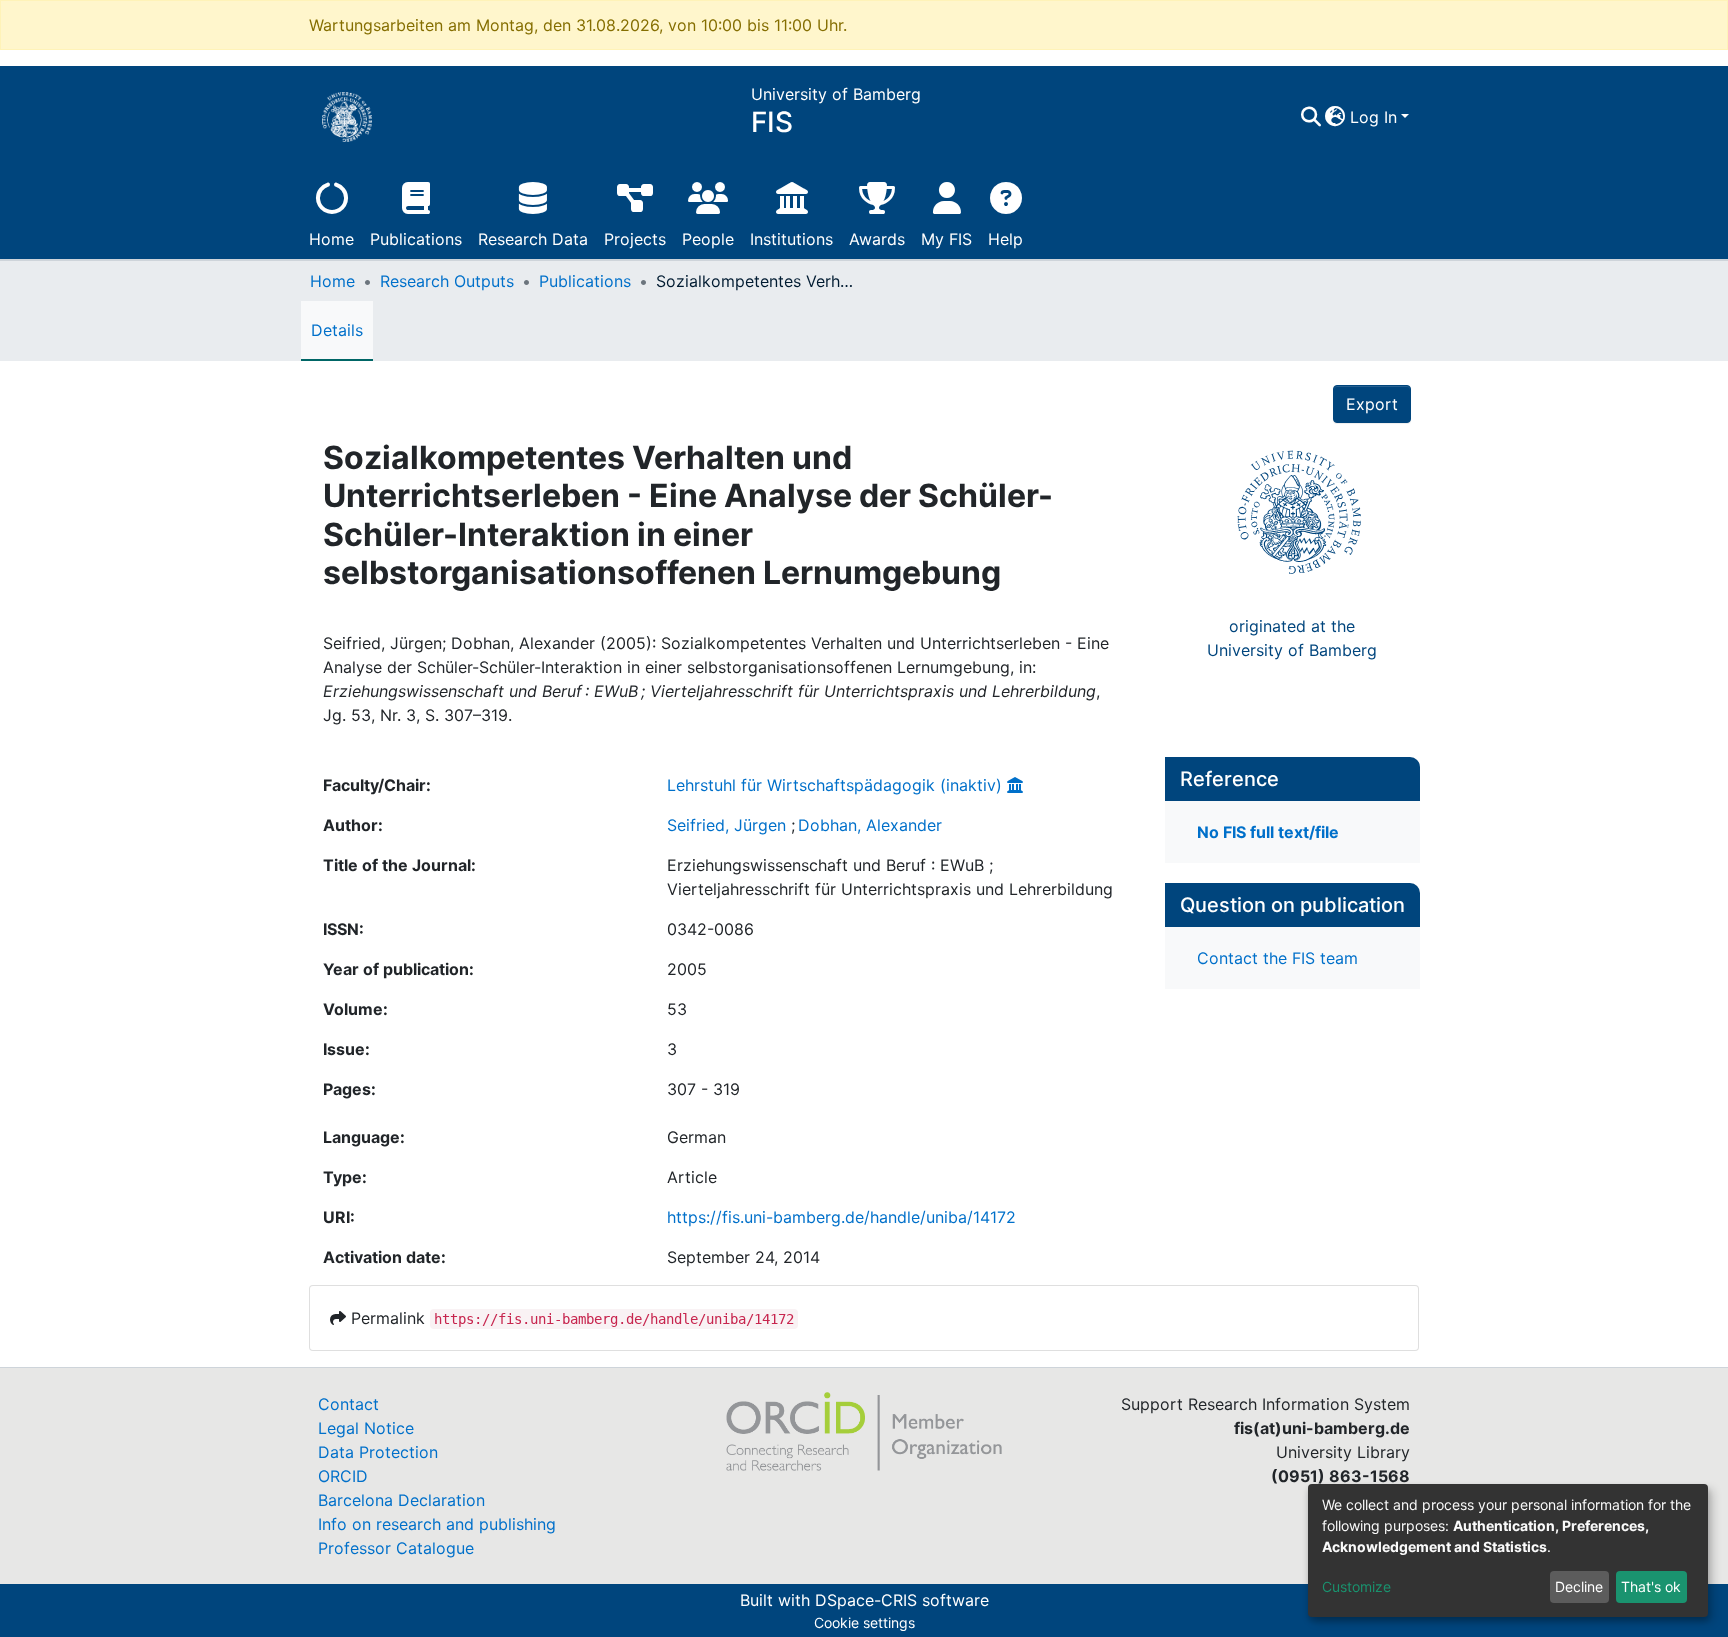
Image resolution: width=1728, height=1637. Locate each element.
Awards (877, 239)
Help (1005, 239)
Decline (1579, 1586)
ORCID (343, 1476)
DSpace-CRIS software (902, 1600)
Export (1372, 404)
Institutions (791, 239)
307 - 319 (703, 1089)
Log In (1373, 117)
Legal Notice (366, 1428)
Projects (635, 239)
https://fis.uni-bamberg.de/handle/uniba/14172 (841, 1217)
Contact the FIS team (1277, 958)
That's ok (1651, 1586)
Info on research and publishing (437, 1524)
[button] (1335, 117)
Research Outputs (447, 281)
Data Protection (378, 1452)
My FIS (946, 239)
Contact (348, 1404)
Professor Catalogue (396, 1548)
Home (331, 239)
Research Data (533, 239)
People (708, 239)
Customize (1356, 1586)
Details (337, 330)
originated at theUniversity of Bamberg (1292, 638)
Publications (416, 239)
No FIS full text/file (1268, 832)
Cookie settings (864, 1622)
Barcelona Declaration (401, 1500)
